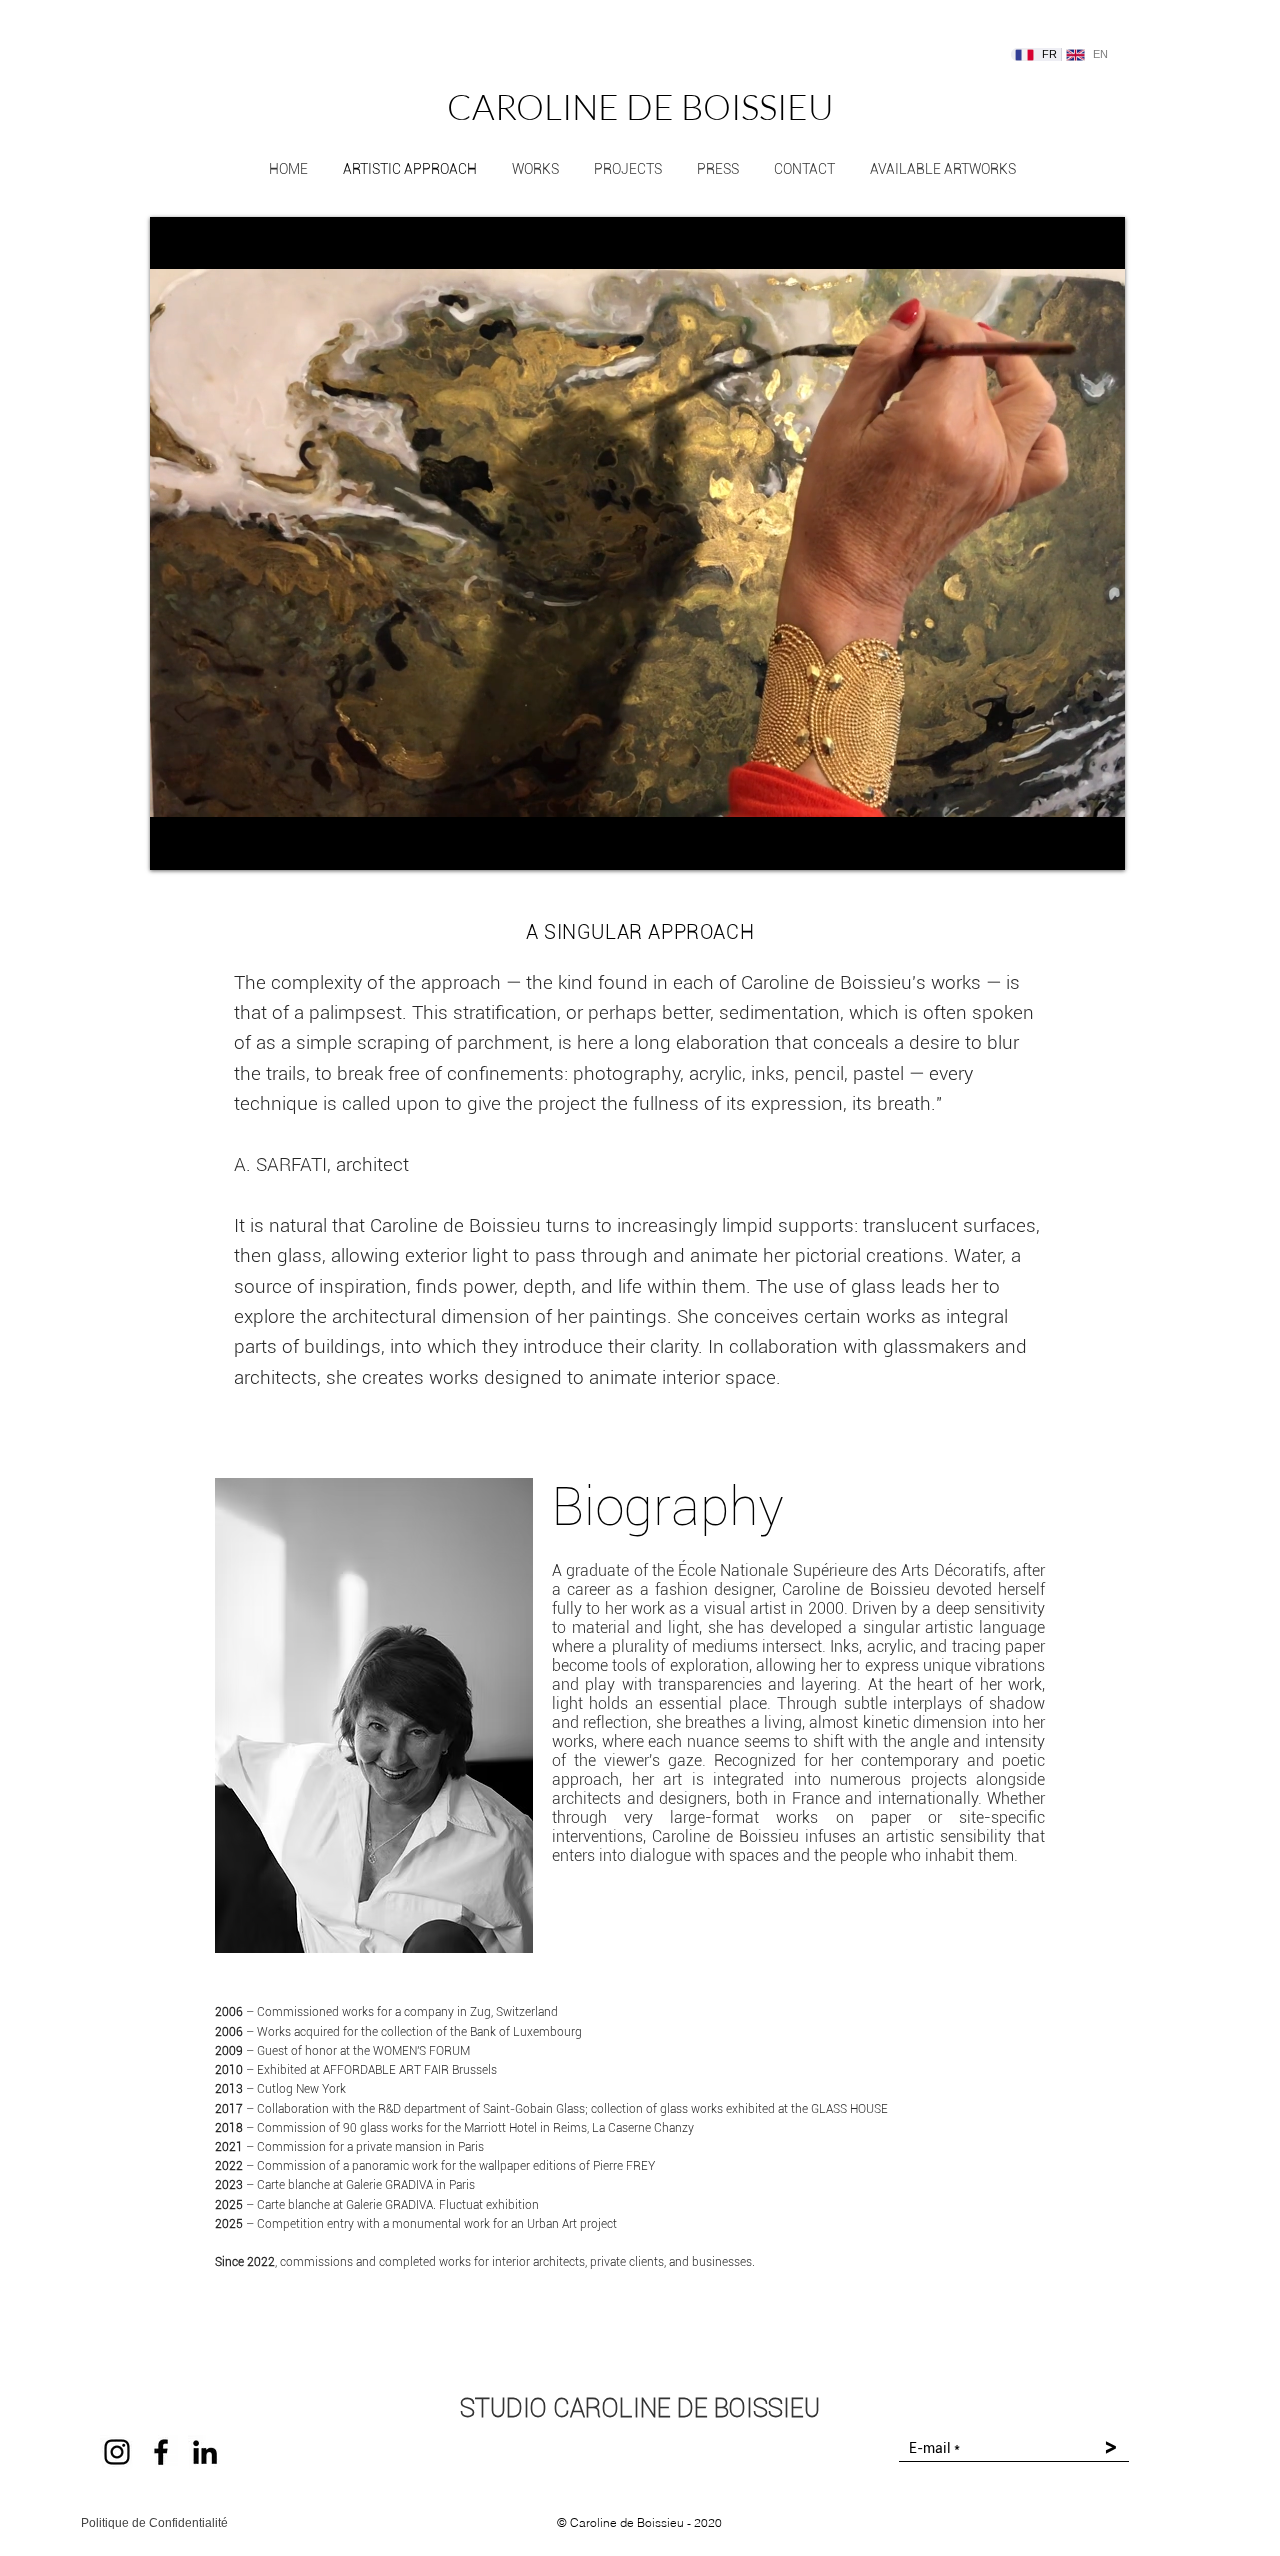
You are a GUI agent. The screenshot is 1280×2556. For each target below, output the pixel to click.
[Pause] (176, 843)
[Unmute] (210, 843)
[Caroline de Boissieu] (161, 2452)
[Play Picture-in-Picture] (1064, 843)
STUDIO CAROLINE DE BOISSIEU (640, 2408)
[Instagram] (117, 2452)
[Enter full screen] (1098, 843)
